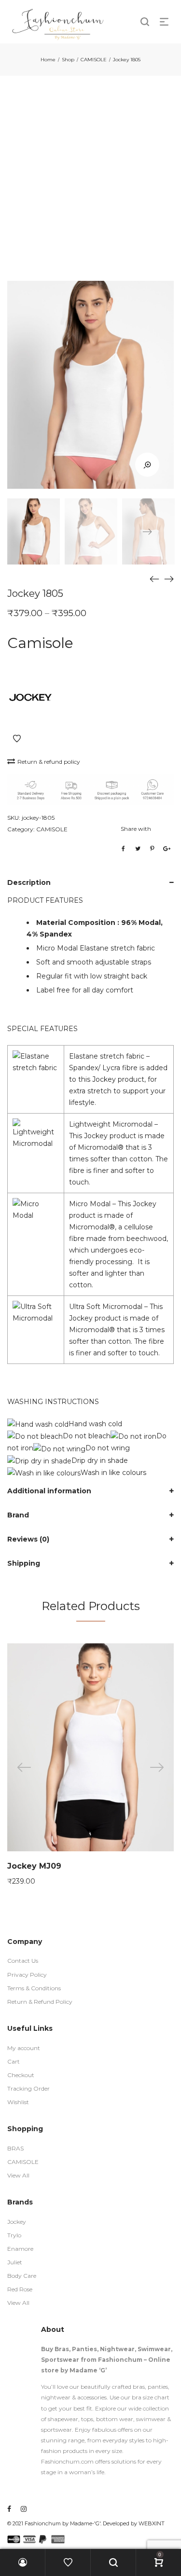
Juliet (15, 2262)
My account (24, 2048)
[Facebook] (9, 2509)
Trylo (14, 2235)
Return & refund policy (49, 762)
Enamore (20, 2249)
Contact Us (23, 1961)
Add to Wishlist (17, 739)
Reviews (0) (28, 1539)
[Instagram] (24, 2509)
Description (29, 882)
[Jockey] (30, 699)
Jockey (17, 2222)
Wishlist (18, 2102)
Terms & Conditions (34, 1988)
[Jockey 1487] (154, 579)
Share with (136, 829)
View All (18, 2175)
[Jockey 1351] (169, 579)
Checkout (21, 2075)
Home (48, 60)
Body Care (22, 2276)
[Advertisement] (90, 171)
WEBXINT (152, 2523)
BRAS (15, 2148)
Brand (18, 1515)
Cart (14, 2061)
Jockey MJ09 (34, 1866)
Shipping (24, 1563)
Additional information (49, 1491)
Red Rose (20, 2289)
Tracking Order (28, 2088)
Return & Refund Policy (40, 2002)
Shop (68, 60)
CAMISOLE (94, 60)
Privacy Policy (27, 1975)
